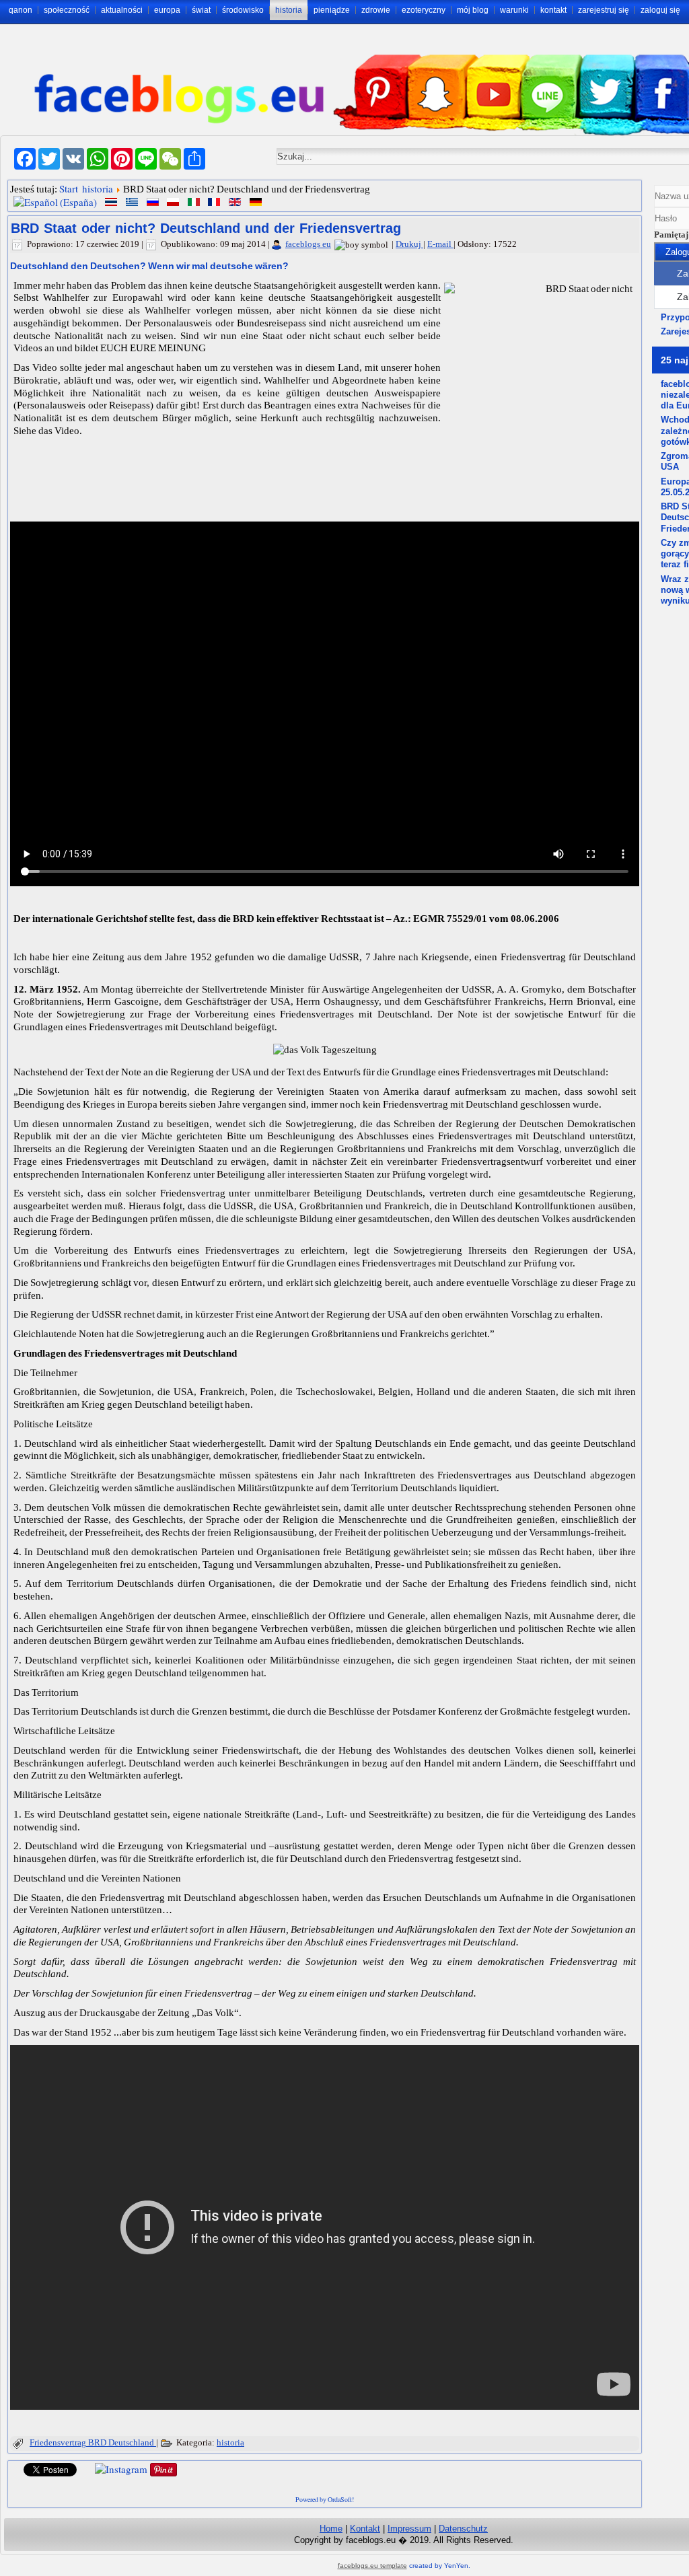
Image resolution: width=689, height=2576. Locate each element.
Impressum (409, 2529)
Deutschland (132, 2442)
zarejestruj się (604, 10)
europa (167, 10)
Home (331, 2529)
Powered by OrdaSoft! (325, 2499)
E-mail (440, 244)
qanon (21, 10)
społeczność (67, 10)
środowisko (243, 10)
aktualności (122, 10)
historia (289, 10)
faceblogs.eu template (372, 2566)
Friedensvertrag (59, 2442)
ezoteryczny (424, 10)
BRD (98, 2442)
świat (201, 10)
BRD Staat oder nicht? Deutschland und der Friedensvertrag (206, 228)
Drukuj (409, 244)
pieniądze (332, 10)
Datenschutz (463, 2529)
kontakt (553, 10)
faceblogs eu (308, 244)
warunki (514, 10)
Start (69, 188)
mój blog (473, 10)
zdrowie (376, 10)
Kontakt (365, 2529)
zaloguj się (660, 10)
